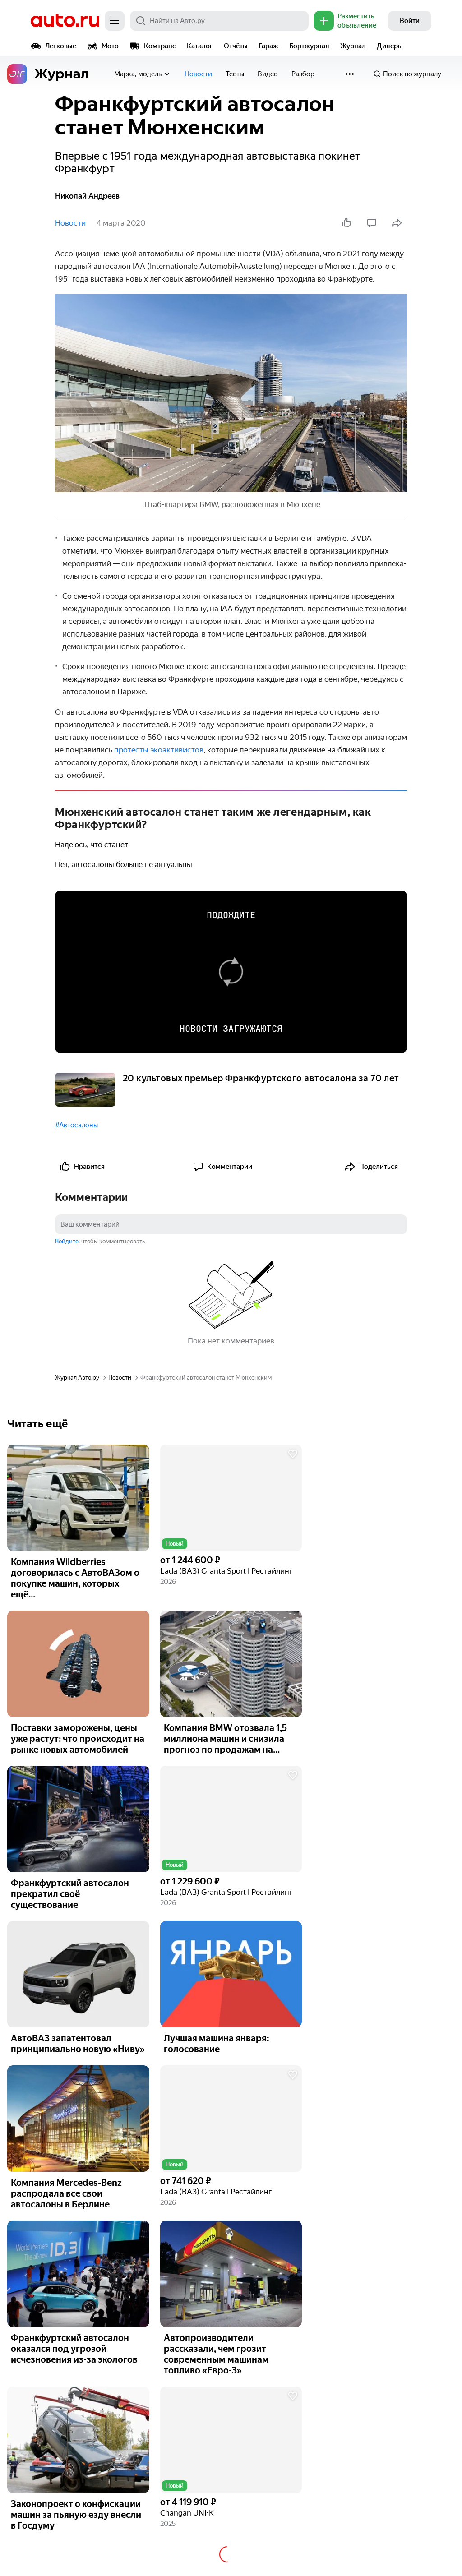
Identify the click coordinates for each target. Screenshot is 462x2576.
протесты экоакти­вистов (158, 750)
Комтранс (160, 46)
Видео (268, 74)
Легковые (61, 46)
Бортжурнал (309, 46)
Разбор (303, 74)
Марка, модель (138, 74)
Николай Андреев (87, 196)
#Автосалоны (76, 1125)
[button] (231, 1498)
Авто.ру (65, 21)
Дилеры (390, 46)
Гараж (268, 46)
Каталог (200, 46)
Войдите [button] (67, 1241)
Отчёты (236, 46)
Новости (198, 74)
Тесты (235, 74)
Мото (110, 46)
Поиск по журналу (412, 74)
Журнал (353, 46)
